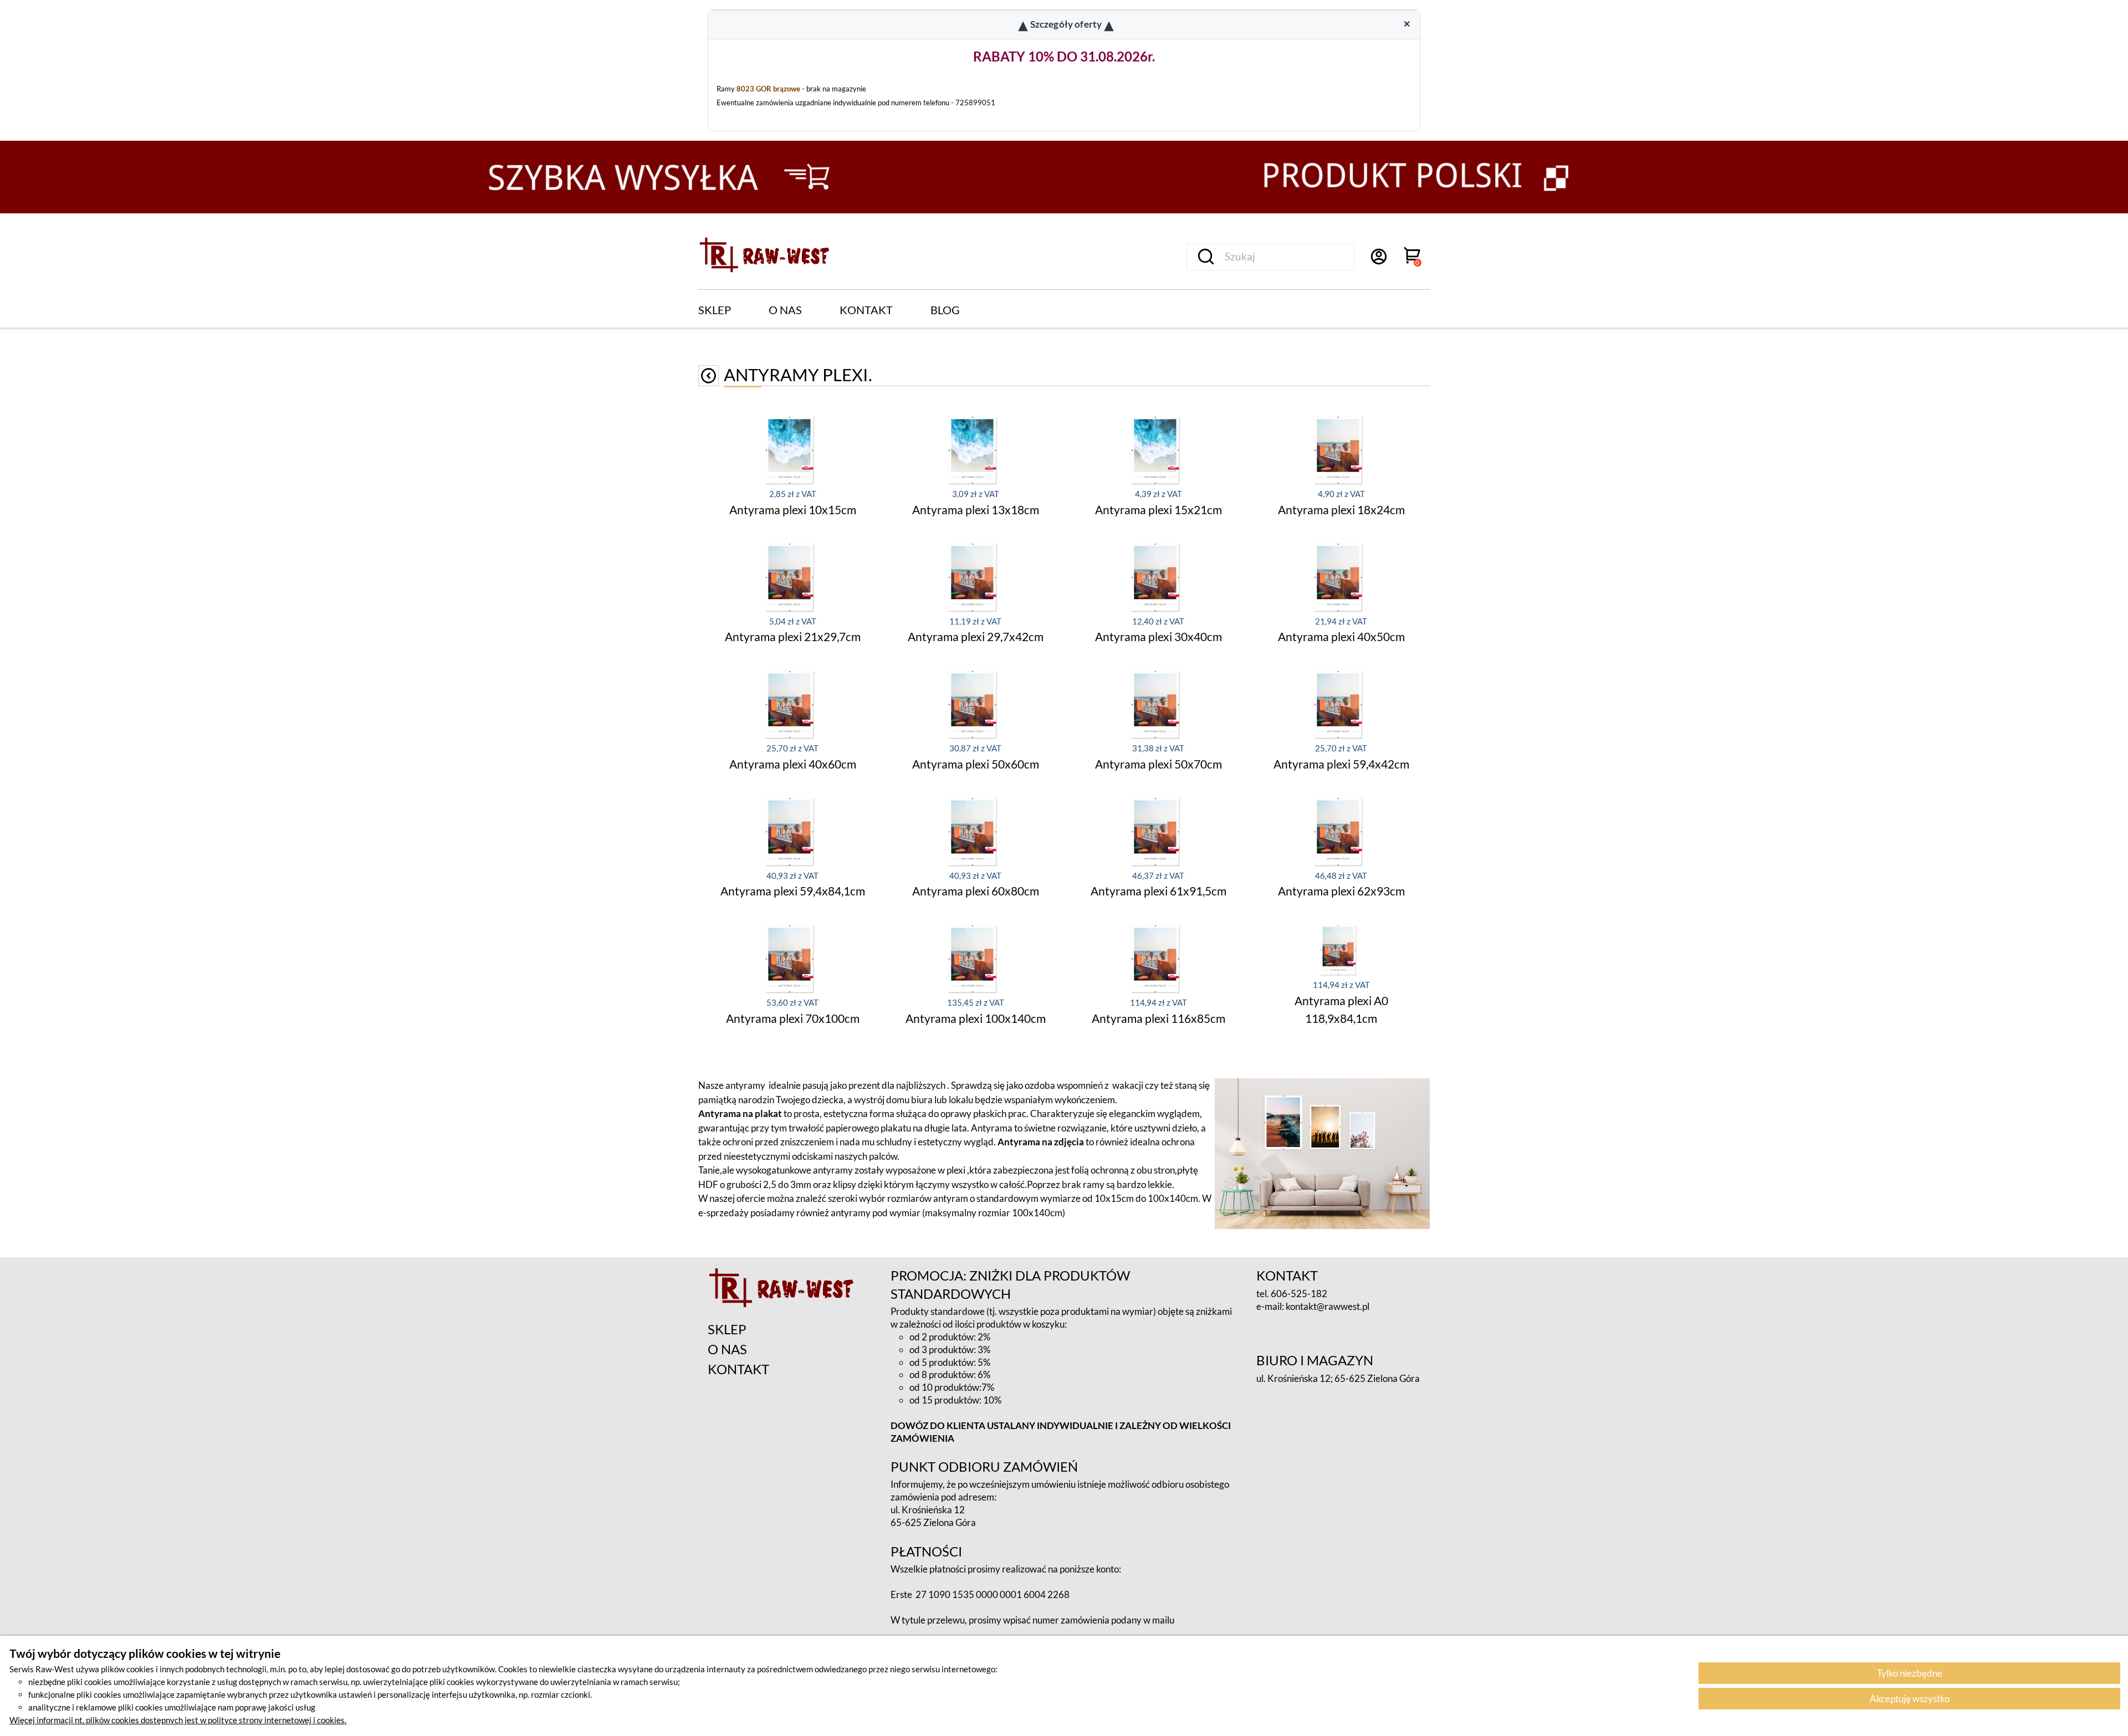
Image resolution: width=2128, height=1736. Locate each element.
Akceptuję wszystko (1910, 1699)
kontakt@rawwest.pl (1328, 1306)
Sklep (715, 310)
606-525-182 (1299, 1294)
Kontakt (866, 310)
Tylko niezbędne (1910, 1673)
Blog (945, 310)
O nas (785, 310)
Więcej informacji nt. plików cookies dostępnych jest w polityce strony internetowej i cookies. (178, 1720)
